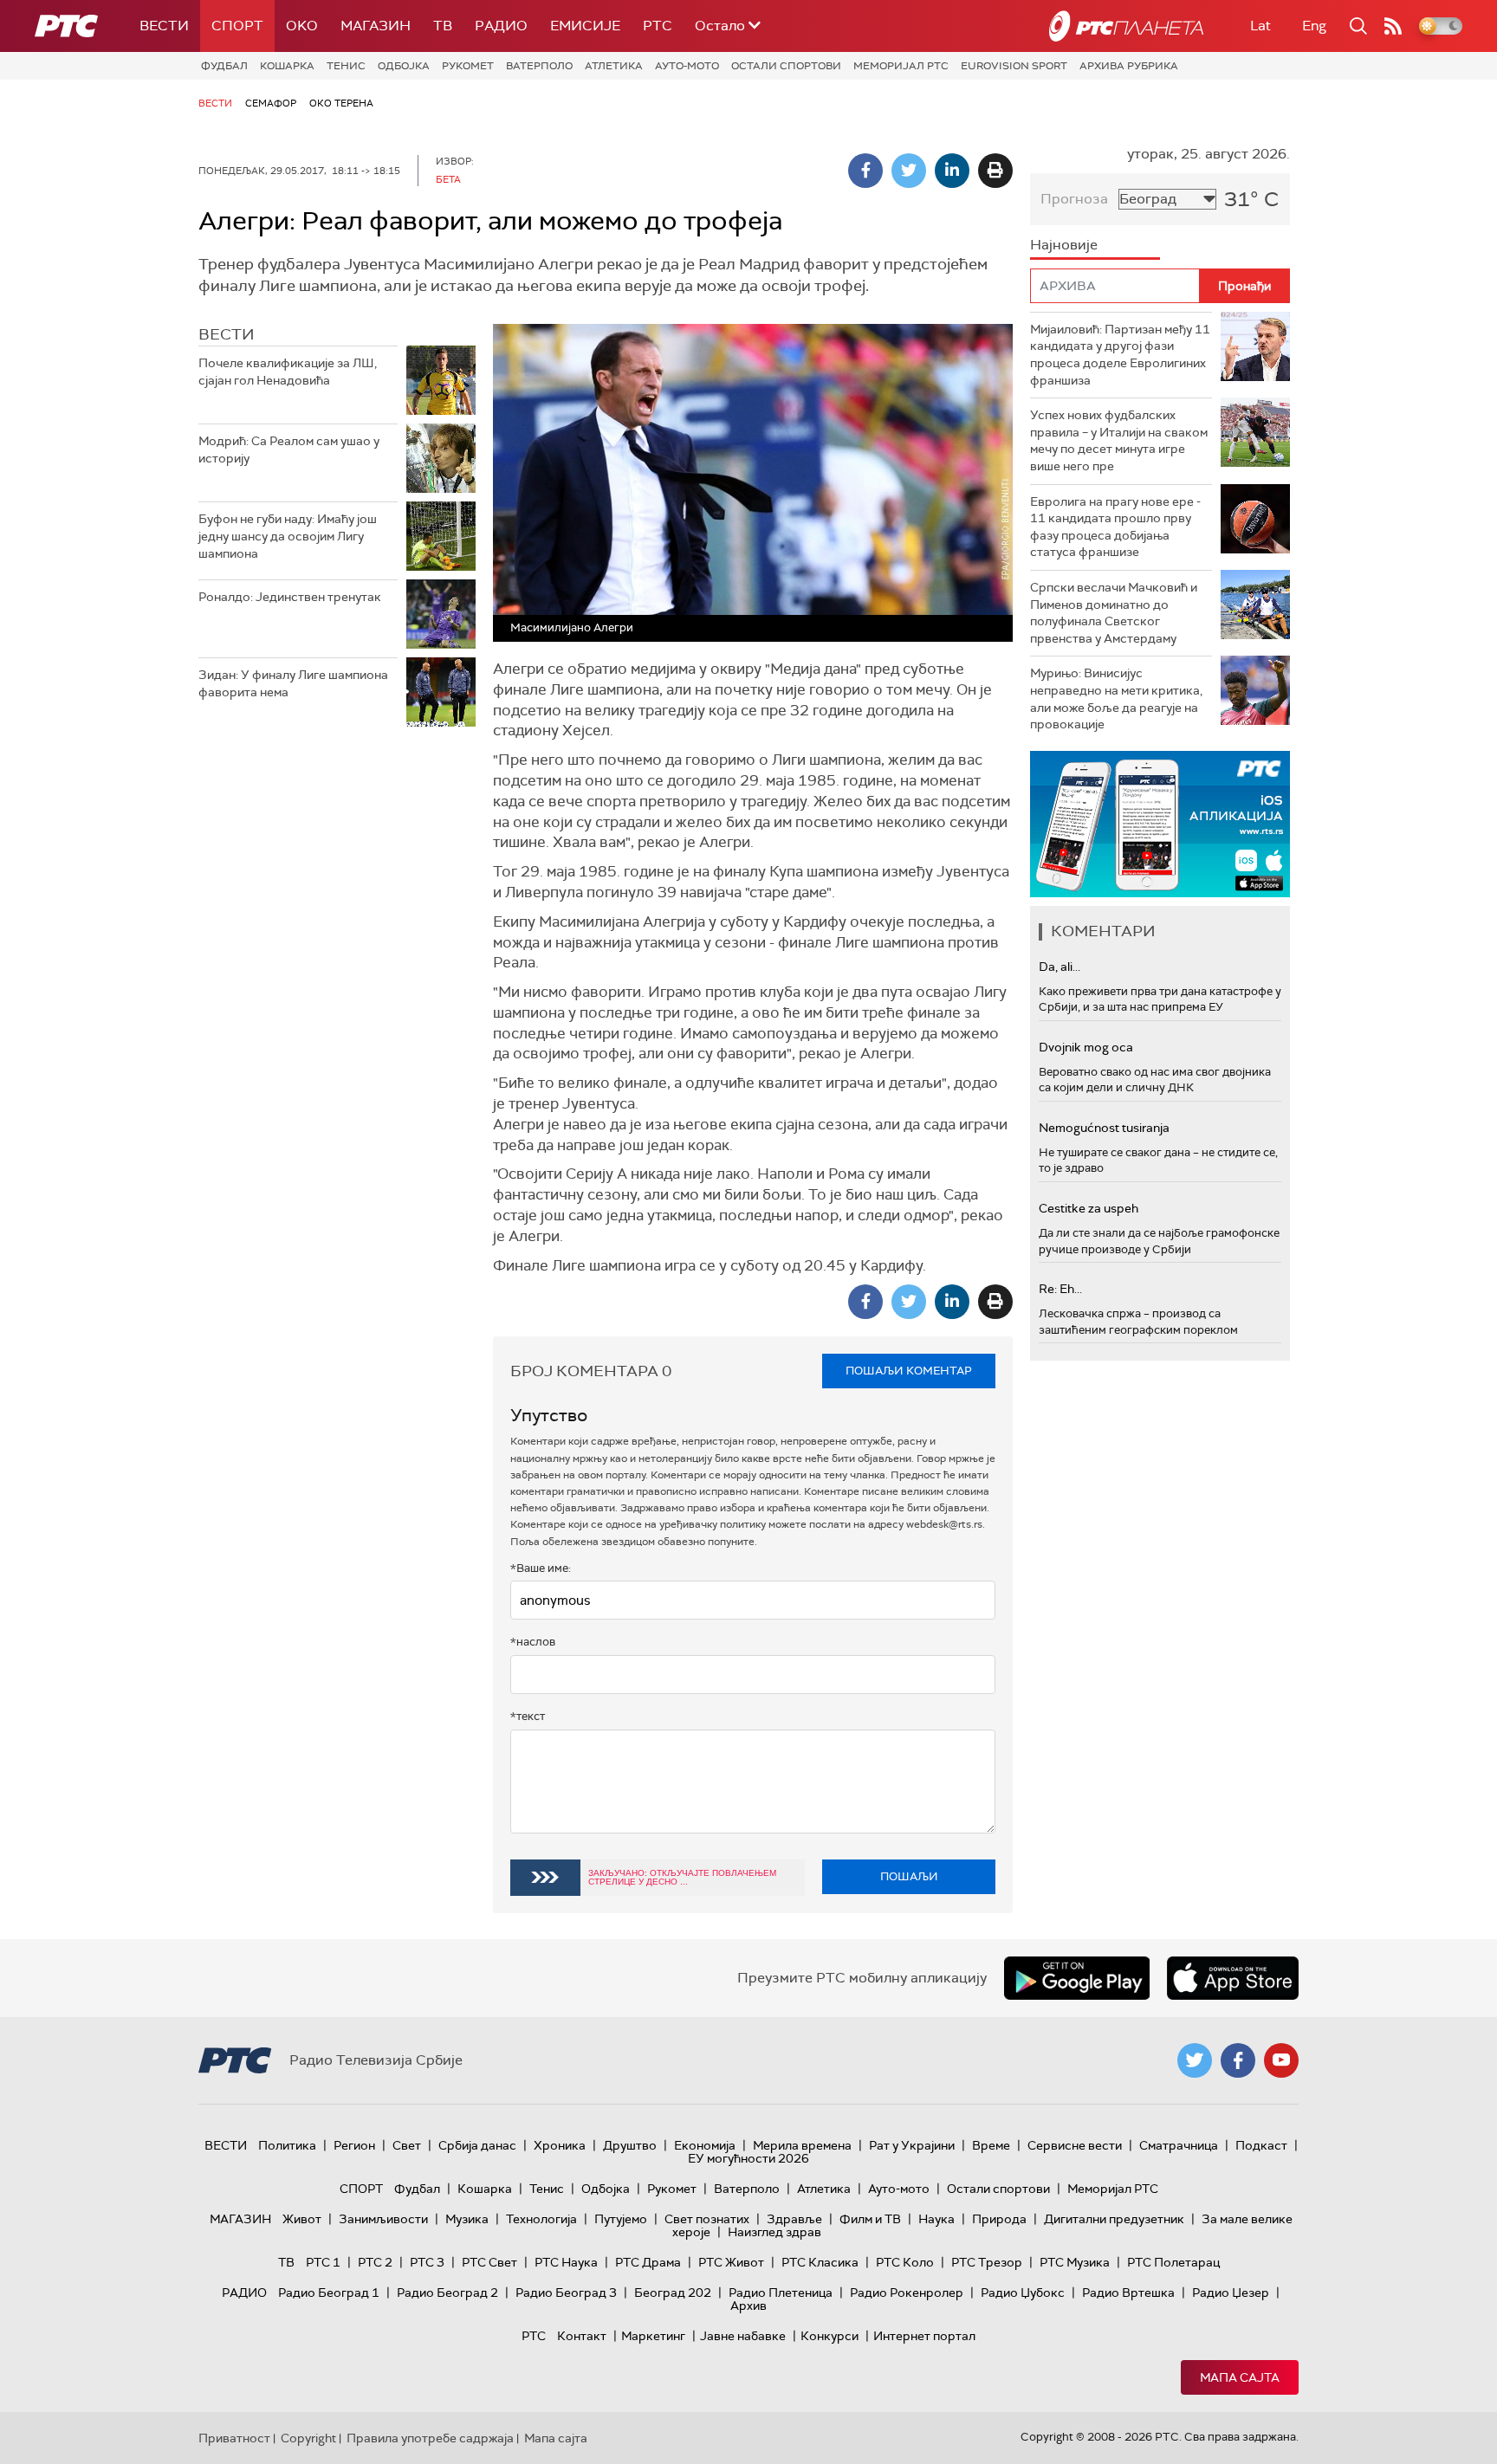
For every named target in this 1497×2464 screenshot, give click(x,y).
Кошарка (287, 66)
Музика (467, 2219)
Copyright (308, 2438)
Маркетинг (653, 2336)
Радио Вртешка (1128, 2293)
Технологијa (541, 2219)
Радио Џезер (1231, 2293)
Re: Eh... (1060, 1289)
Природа (999, 2219)
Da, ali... (1060, 967)
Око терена (341, 103)
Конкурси (830, 2336)
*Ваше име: (541, 1568)
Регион (354, 2145)
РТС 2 (375, 2262)
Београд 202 (673, 2293)
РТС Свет (489, 2262)
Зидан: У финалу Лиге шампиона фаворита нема (293, 683)
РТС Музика (1075, 2262)
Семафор (271, 103)
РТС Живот (731, 2262)
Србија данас (477, 2145)
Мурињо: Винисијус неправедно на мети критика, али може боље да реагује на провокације (1116, 698)
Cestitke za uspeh (1089, 1208)
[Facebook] (865, 171)
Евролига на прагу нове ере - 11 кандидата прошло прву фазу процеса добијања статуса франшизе (1115, 527)
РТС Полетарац (1173, 2262)
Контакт (582, 2336)
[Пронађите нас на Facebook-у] (1238, 2060)
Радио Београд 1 (329, 2293)
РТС (658, 26)
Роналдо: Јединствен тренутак (290, 597)
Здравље (794, 2219)
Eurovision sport (1014, 66)
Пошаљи (909, 1876)
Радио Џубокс (1023, 2293)
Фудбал (224, 66)
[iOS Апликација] (1160, 824)
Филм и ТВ (870, 2219)
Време (991, 2145)
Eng (1314, 26)
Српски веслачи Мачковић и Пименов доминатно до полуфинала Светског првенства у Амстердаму (1114, 613)
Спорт (237, 26)
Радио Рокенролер (907, 2293)
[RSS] (1393, 26)
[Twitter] (909, 171)
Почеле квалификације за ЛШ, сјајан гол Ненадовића (288, 372)
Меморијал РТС (901, 66)
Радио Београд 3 (566, 2293)
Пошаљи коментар (909, 1371)
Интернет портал (924, 2336)
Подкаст (1261, 2145)
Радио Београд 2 (447, 2293)
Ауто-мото (687, 66)
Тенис (346, 66)
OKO (302, 26)
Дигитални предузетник (1114, 2219)
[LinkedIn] (952, 171)
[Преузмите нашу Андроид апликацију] (1077, 1978)
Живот (302, 2219)
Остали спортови (786, 66)
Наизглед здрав (774, 2232)
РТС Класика (820, 2262)
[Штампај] (995, 171)
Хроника (560, 2145)
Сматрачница (1179, 2145)
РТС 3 (427, 2262)
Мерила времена (802, 2145)
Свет (407, 2145)
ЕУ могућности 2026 (748, 2158)
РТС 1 (323, 2262)
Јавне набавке (743, 2336)
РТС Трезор (987, 2262)
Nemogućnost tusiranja (1104, 1128)
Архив (748, 2306)
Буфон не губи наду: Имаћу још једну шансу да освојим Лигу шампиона (288, 536)
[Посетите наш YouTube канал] (1281, 2060)
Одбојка (404, 66)
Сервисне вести (1075, 2145)
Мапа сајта (1240, 2377)
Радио (501, 26)
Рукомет (468, 66)
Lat (1260, 26)
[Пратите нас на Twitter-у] (1195, 2060)
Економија (705, 2145)
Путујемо (621, 2219)
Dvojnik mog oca (1086, 1047)
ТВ (443, 26)
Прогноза (1074, 199)
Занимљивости (383, 2219)
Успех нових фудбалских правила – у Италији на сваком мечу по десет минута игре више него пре (1119, 440)
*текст (528, 1716)
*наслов (533, 1642)
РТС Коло (905, 2262)
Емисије (585, 26)
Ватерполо (539, 66)
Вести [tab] (227, 334)
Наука (936, 2219)
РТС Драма (648, 2262)
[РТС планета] (1126, 26)
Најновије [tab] (1064, 245)
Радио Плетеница (781, 2293)
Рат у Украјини (912, 2145)
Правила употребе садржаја (430, 2438)
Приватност (234, 2438)
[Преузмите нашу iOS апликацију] (1233, 1978)
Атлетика (614, 66)
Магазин (376, 26)
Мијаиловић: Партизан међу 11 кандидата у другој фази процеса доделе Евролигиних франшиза (1120, 355)
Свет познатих (707, 2219)
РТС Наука (566, 2262)
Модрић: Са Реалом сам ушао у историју (289, 449)
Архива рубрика (1129, 66)
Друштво (630, 2145)
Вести (164, 26)
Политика (287, 2145)
